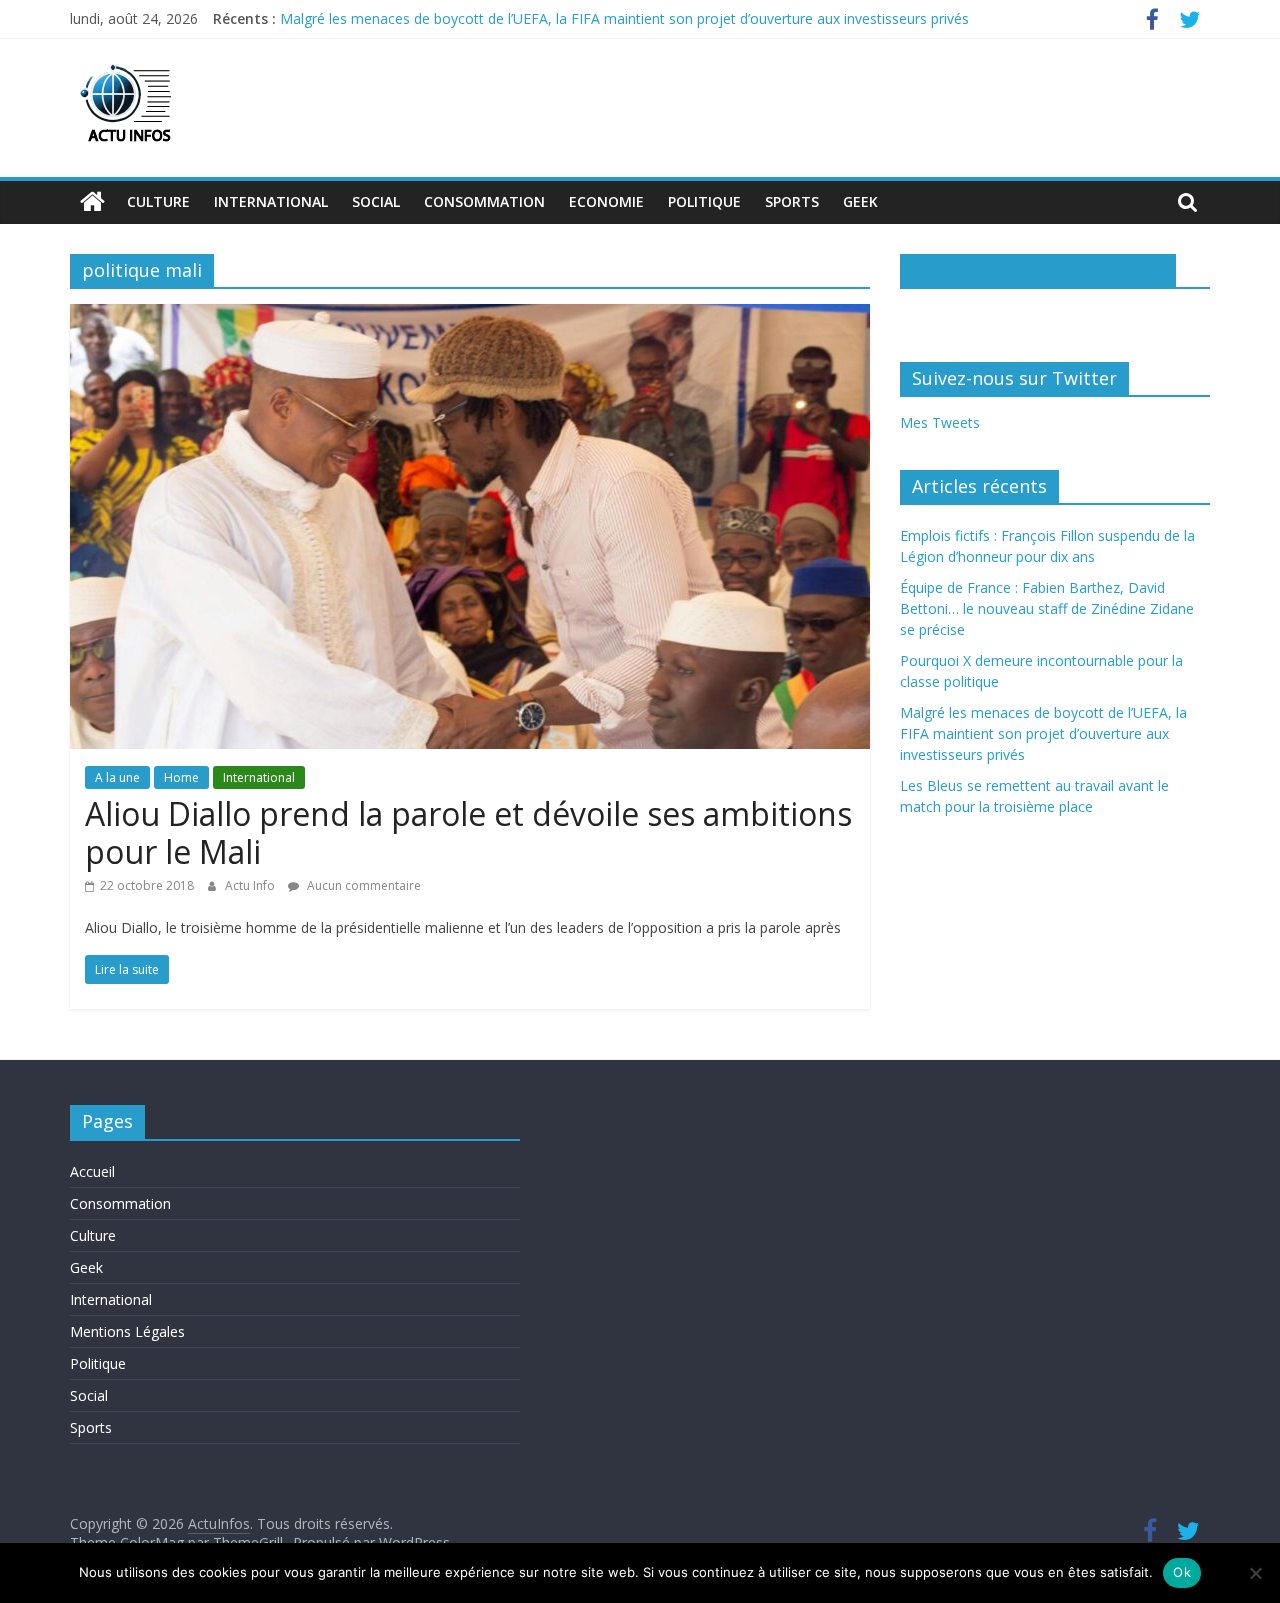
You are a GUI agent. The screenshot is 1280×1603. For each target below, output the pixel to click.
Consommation (484, 201)
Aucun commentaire (362, 885)
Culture (158, 201)
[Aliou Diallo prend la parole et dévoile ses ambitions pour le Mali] (470, 316)
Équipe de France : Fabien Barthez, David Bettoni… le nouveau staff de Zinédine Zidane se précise (1047, 608)
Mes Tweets (940, 422)
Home (181, 777)
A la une (117, 777)
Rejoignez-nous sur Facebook (1038, 270)
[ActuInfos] (92, 202)
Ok (1182, 1572)
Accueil (92, 1171)
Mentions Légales (127, 1331)
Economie (606, 201)
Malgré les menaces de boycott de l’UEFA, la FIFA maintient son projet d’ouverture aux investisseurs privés (624, 18)
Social (376, 201)
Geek (860, 201)
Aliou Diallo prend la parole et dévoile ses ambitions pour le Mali (468, 832)
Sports (792, 201)
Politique (704, 201)
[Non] (1255, 1573)
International (271, 201)
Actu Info (251, 885)
